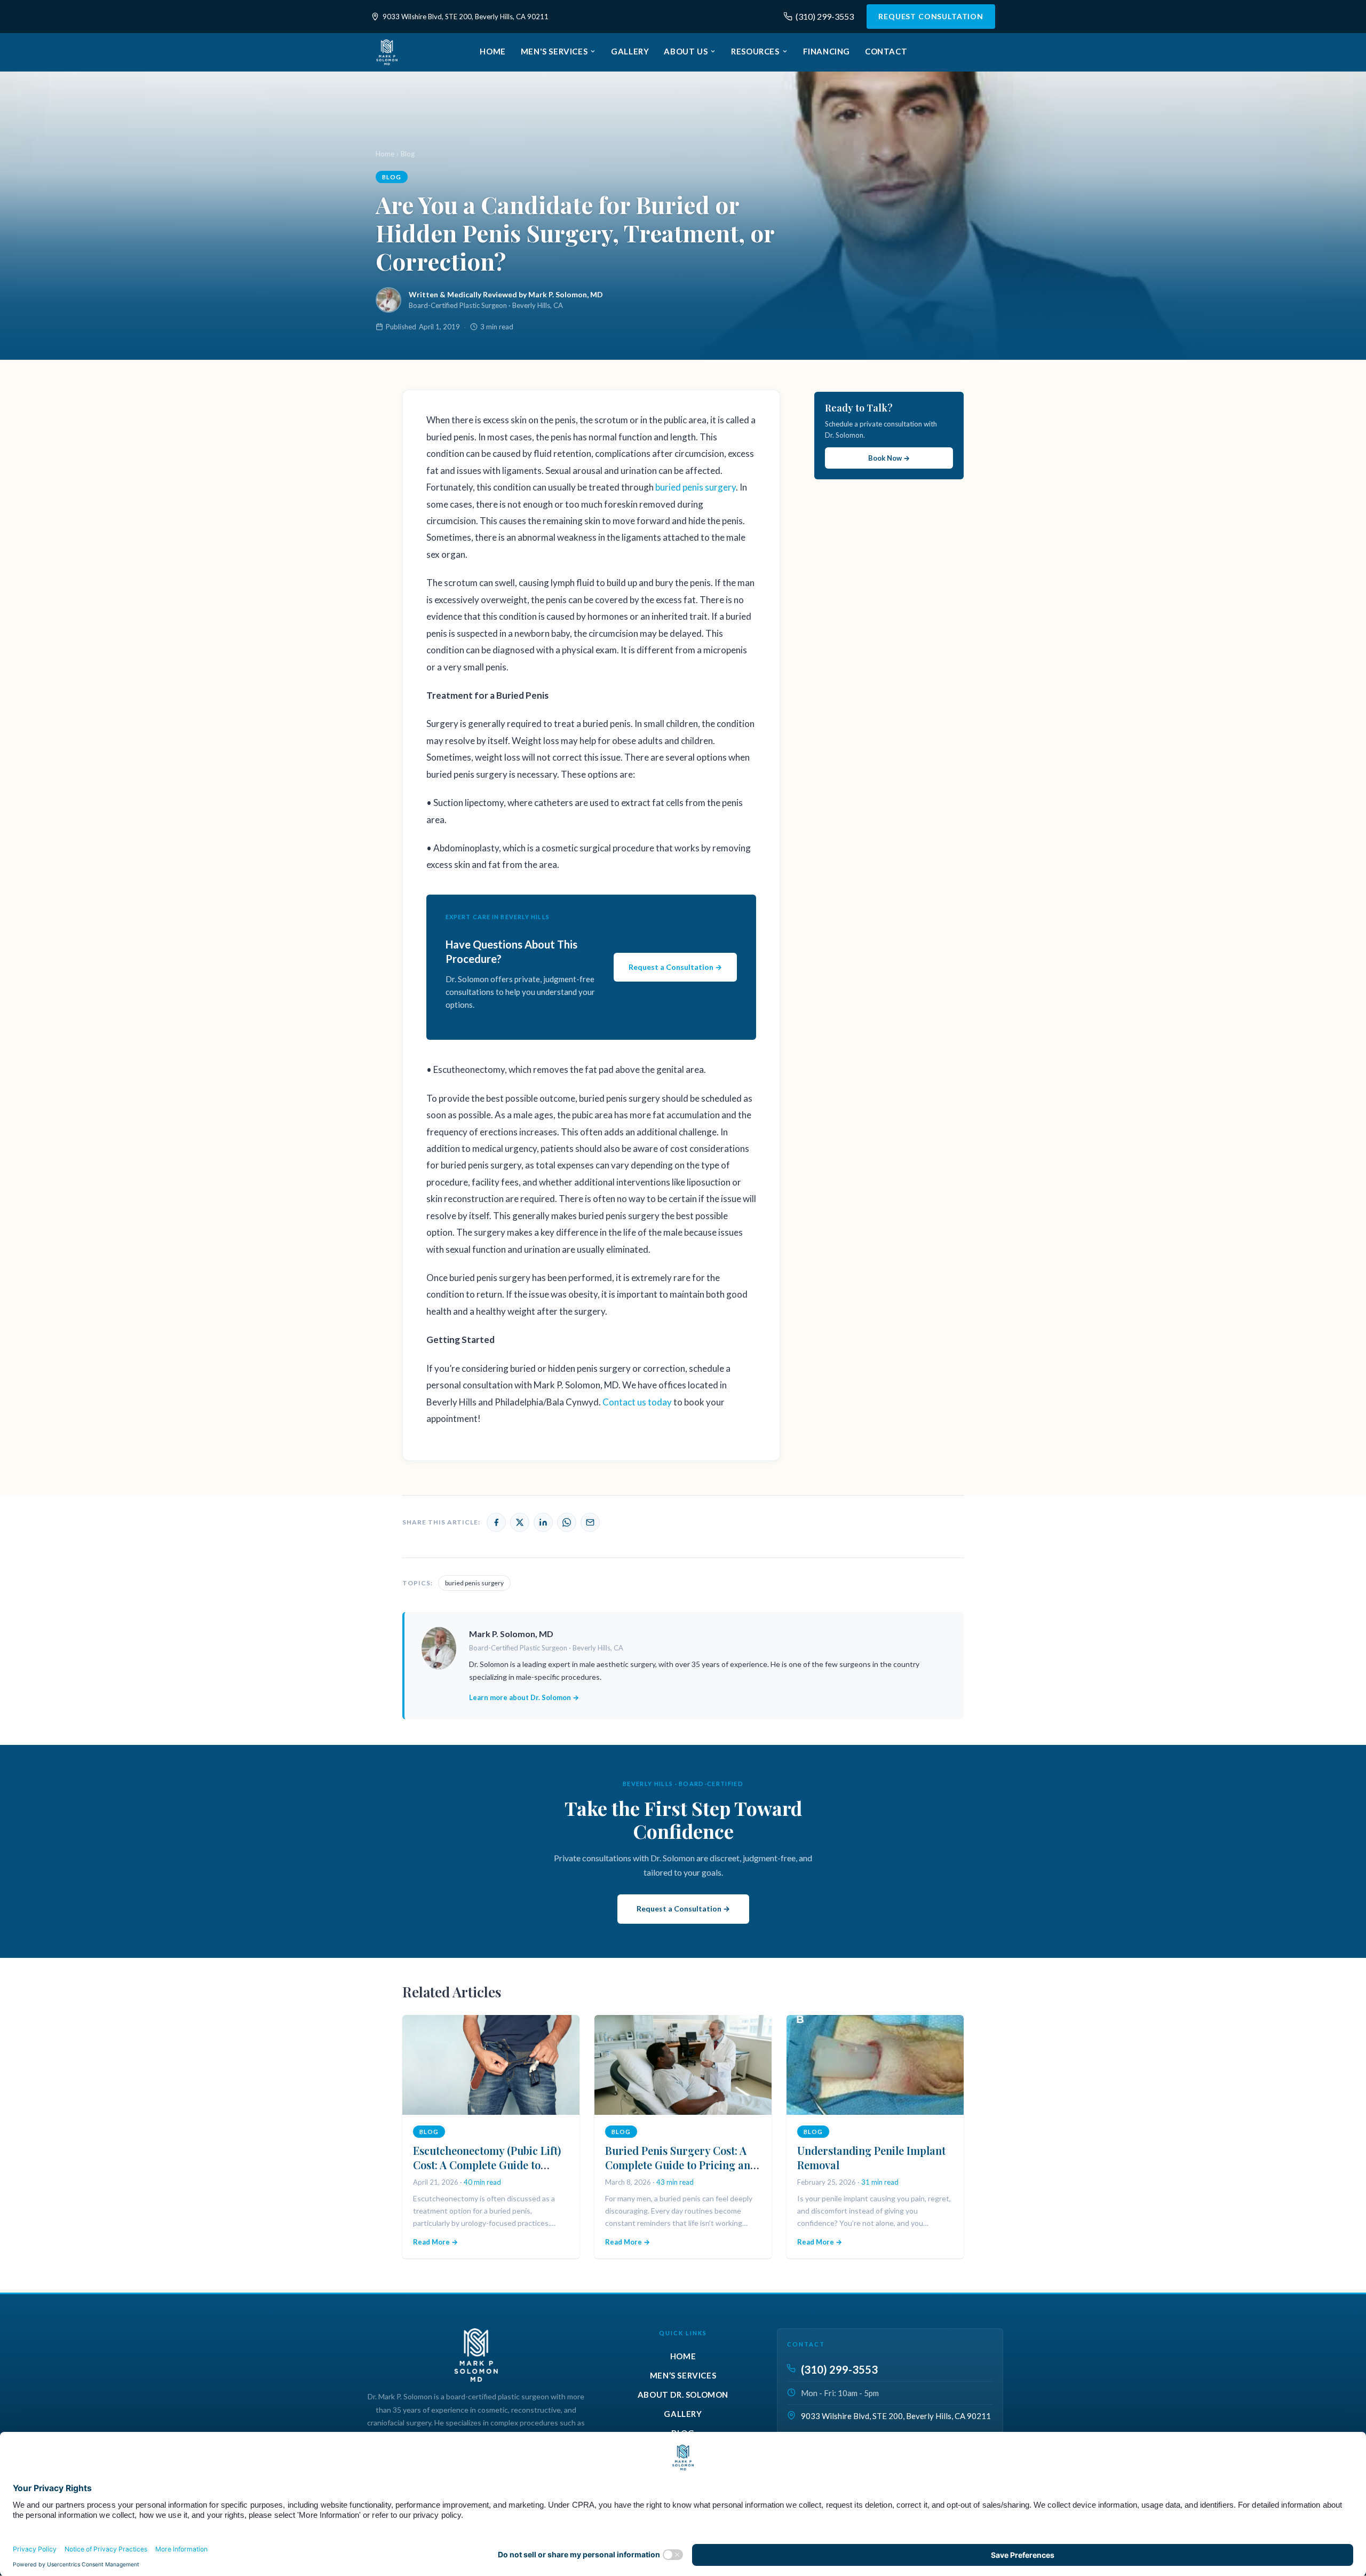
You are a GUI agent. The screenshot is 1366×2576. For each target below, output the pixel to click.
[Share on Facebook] (496, 1522)
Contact (886, 51)
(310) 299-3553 (825, 16)
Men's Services (554, 51)
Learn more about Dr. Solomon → (524, 1697)
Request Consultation (931, 16)
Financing (827, 51)
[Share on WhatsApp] (567, 1522)
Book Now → (889, 458)
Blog (408, 154)
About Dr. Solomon (683, 2395)
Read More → (435, 2242)
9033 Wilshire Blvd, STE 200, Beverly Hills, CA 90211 (466, 17)
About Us (686, 51)
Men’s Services (683, 2375)
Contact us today (637, 1402)
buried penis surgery (696, 487)
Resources (755, 51)
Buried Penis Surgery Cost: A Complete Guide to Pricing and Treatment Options (681, 2165)
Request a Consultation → (675, 967)
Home (493, 51)
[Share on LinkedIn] (543, 1522)
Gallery (630, 51)
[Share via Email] (590, 1522)
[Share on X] (520, 1522)
